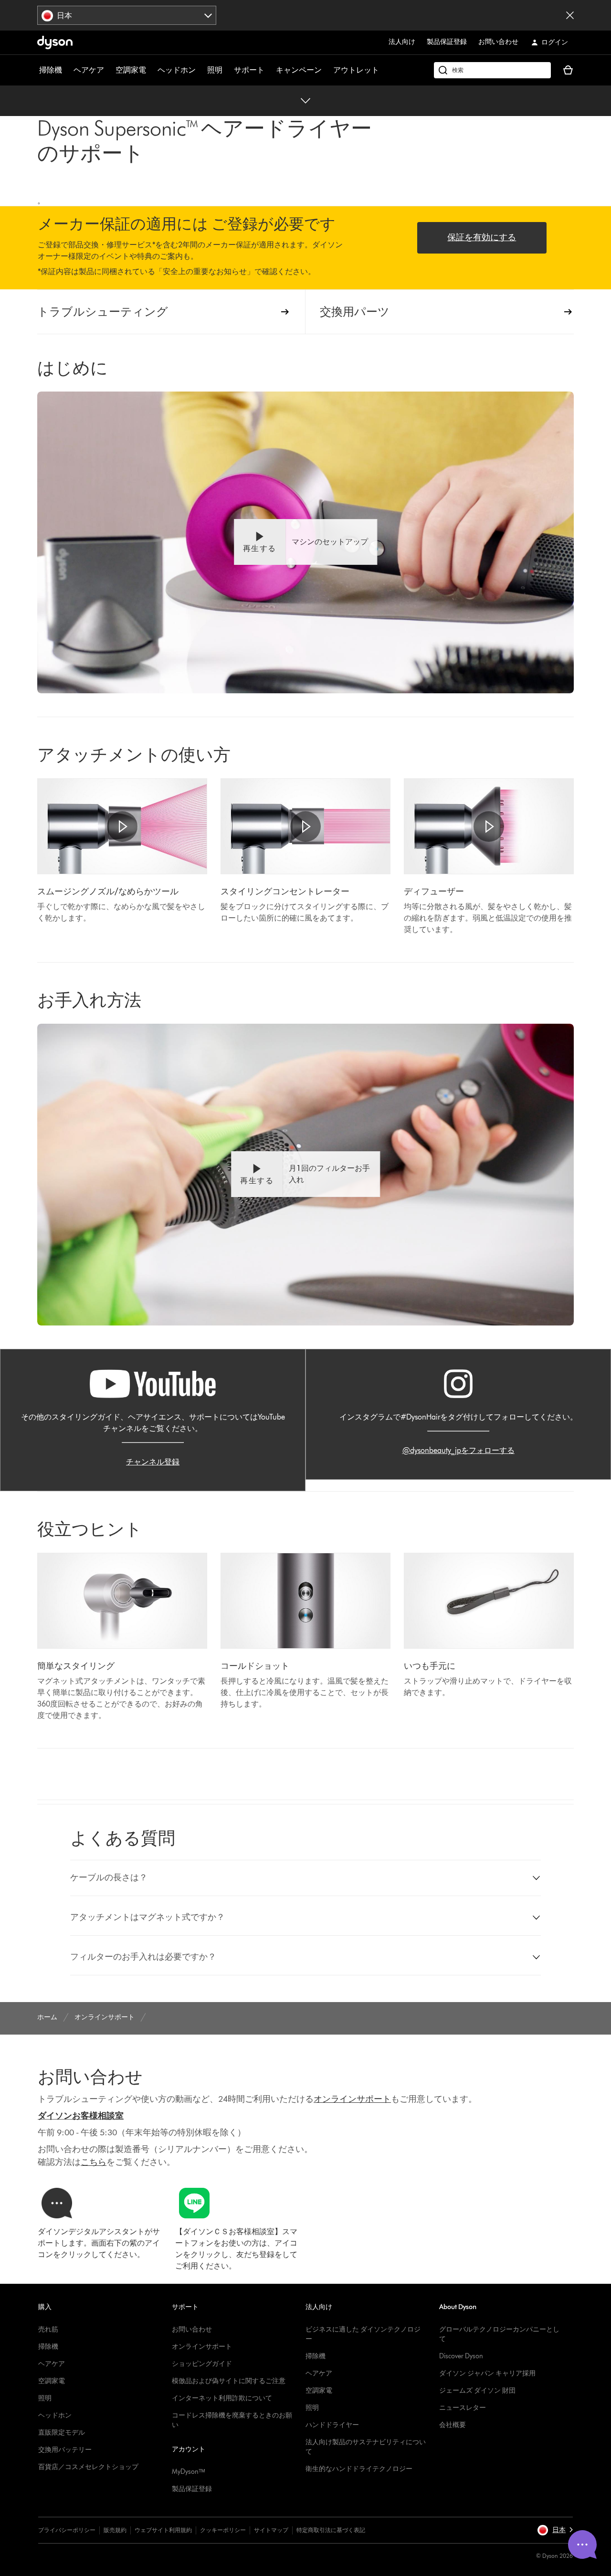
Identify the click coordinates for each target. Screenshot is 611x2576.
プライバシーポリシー (67, 2530)
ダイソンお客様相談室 (81, 2116)
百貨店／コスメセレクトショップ (88, 2467)
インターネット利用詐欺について (222, 2398)
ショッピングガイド (202, 2364)
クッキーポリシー (223, 2530)
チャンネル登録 (153, 1462)
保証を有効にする (482, 237)
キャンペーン (299, 70)
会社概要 (453, 2425)
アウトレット (356, 70)
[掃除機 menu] (67, 70)
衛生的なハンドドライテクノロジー (359, 2469)
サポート (249, 70)
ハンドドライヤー (332, 2425)
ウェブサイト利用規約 (163, 2530)
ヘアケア (89, 70)
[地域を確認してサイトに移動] (570, 15)
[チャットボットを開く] (582, 2544)
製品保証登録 (447, 42)
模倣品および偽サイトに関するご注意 (229, 2381)
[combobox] (127, 15)
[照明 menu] (227, 70)
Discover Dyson (461, 2356)
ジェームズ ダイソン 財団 (477, 2390)
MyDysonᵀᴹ (188, 2472)
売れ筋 (48, 2329)
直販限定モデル (62, 2433)
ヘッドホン (177, 70)
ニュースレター (463, 2408)
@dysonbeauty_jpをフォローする (458, 1450)
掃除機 (51, 70)
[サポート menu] (269, 70)
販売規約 (115, 2530)
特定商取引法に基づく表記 (331, 2530)
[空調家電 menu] (151, 70)
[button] (305, 542)
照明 (215, 70)
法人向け (402, 42)
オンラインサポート (202, 2347)
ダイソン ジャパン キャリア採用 (487, 2373)
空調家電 (131, 70)
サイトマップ (271, 2530)
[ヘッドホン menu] (200, 70)
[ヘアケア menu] (109, 70)
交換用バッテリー (65, 2450)
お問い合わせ (498, 42)
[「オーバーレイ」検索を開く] (492, 70)
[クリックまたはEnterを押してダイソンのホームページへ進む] (55, 42)
